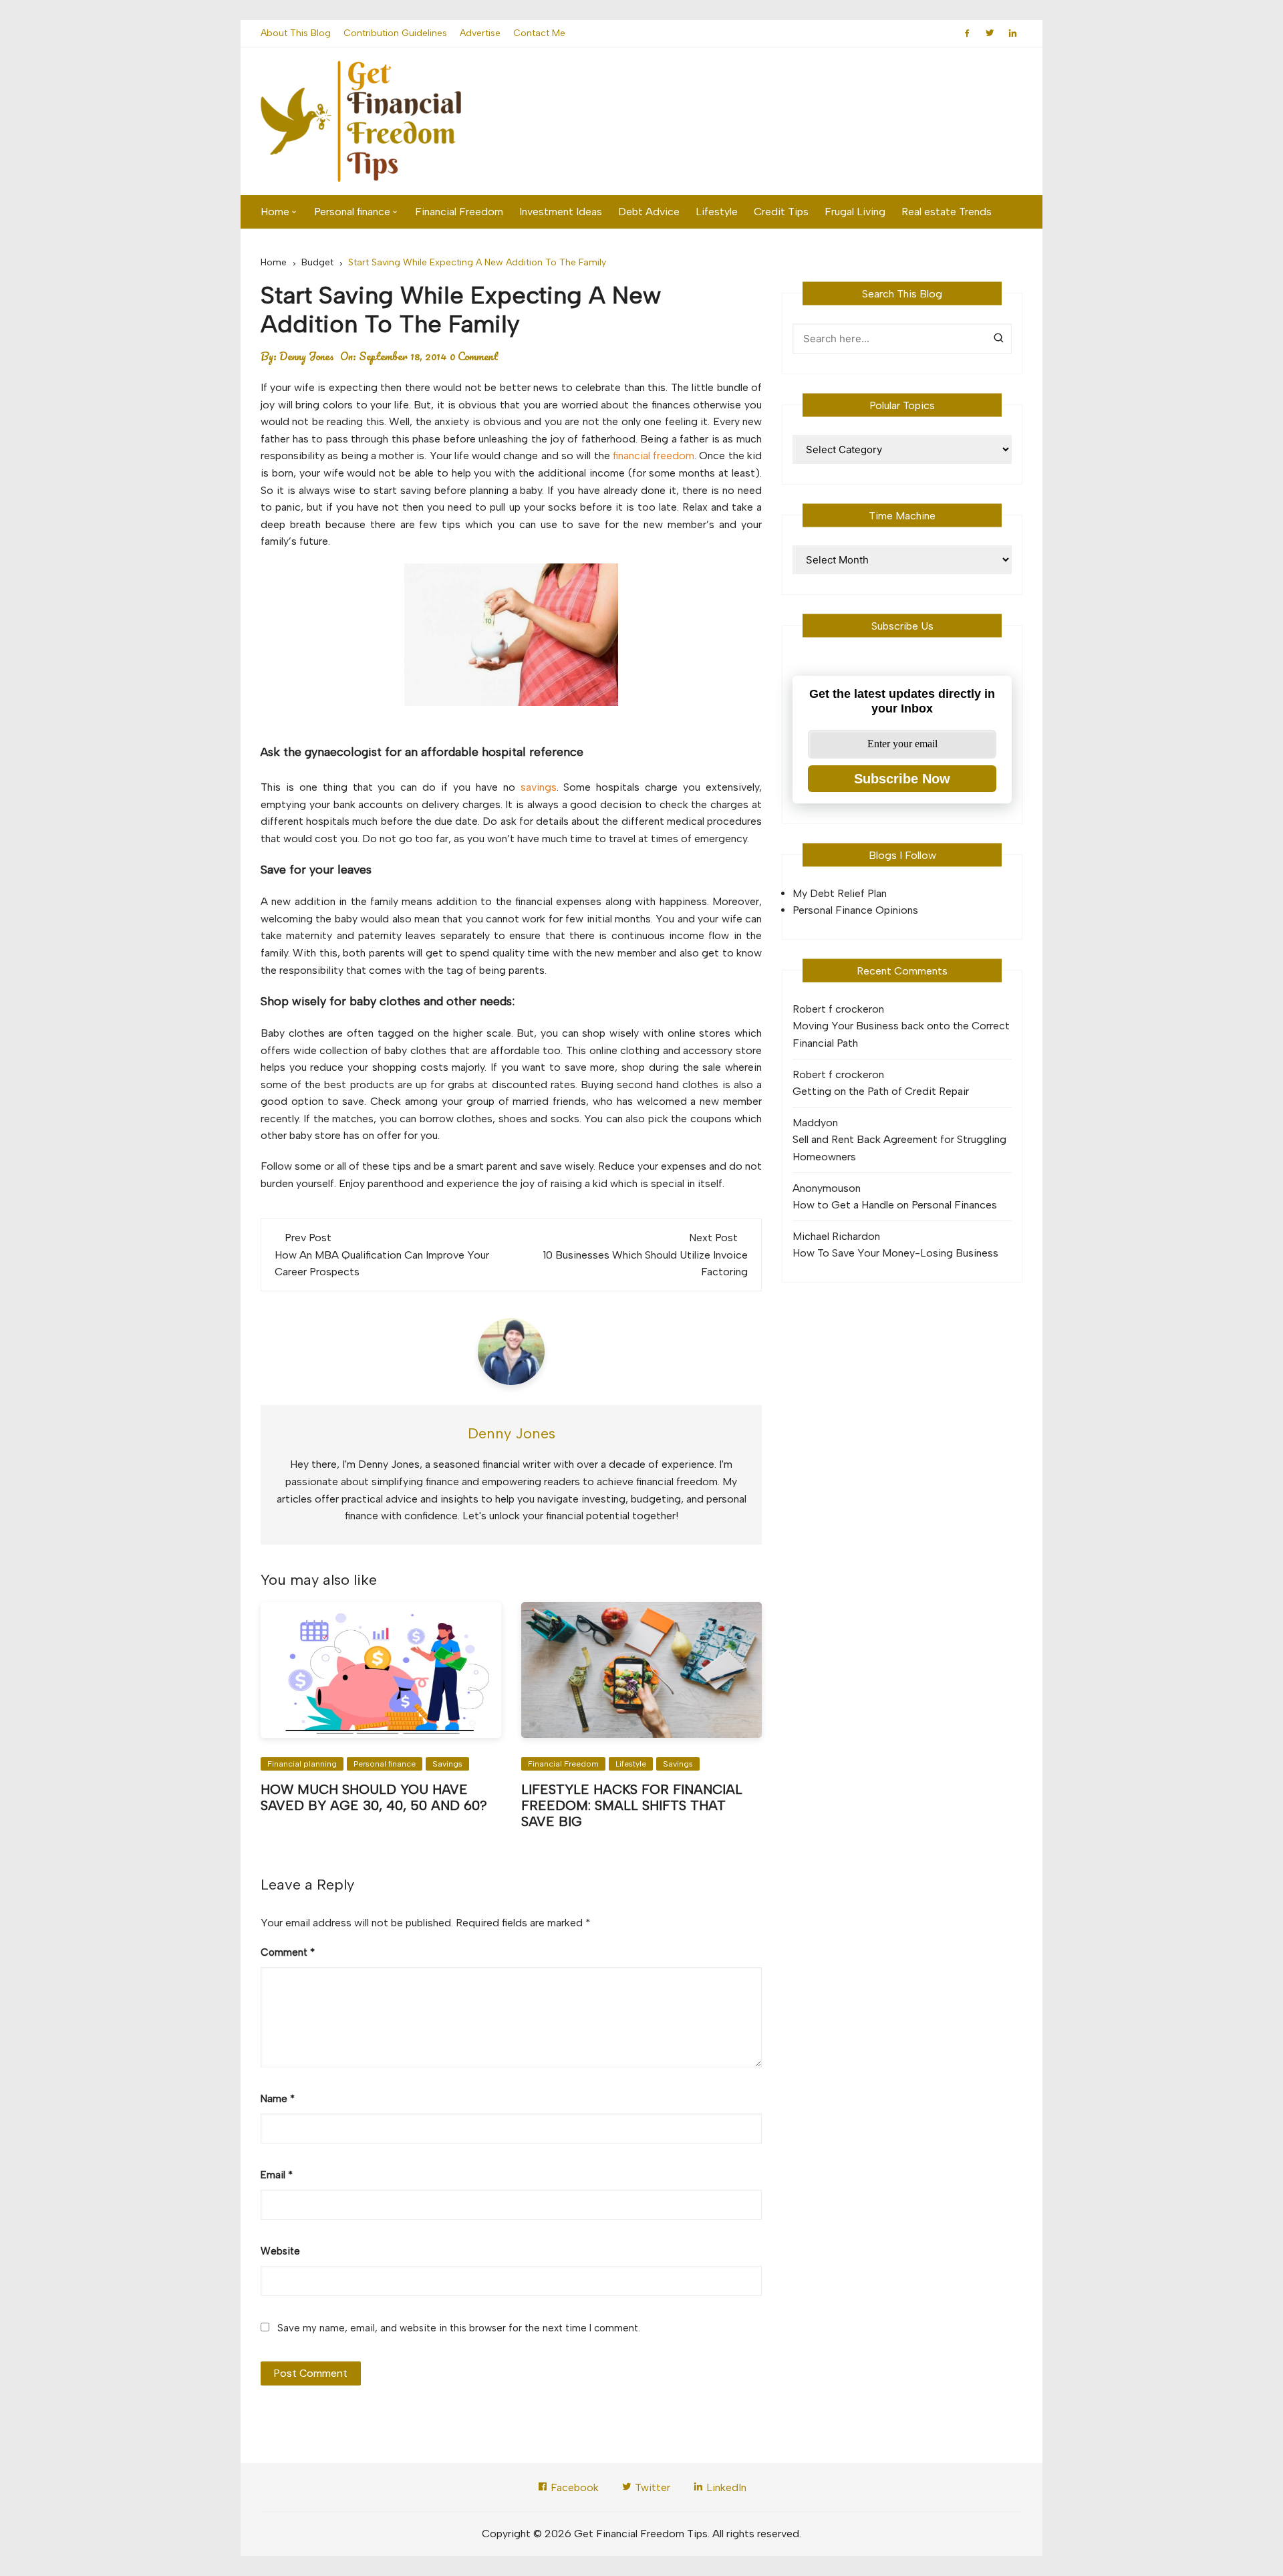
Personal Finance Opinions (855, 910)
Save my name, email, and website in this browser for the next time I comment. (459, 2328)
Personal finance (352, 212)
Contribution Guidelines (395, 33)
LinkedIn (725, 2487)
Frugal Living (855, 212)
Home (275, 212)
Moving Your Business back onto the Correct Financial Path (901, 1034)
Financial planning (302, 1764)
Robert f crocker (832, 1009)
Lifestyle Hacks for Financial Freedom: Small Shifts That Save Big (632, 1805)
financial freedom (654, 456)
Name (278, 2099)
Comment (288, 1952)
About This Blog (296, 33)
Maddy (809, 1123)
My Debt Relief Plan (840, 893)
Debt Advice (649, 212)
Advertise (480, 33)
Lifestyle (717, 212)
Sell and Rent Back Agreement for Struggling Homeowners (899, 1148)
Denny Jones (307, 356)
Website (280, 2251)
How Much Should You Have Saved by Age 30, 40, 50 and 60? (374, 1797)
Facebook (573, 2487)
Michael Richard (830, 1236)
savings (539, 787)
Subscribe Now (902, 779)
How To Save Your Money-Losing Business (895, 1253)
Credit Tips (781, 212)
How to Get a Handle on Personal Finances (895, 1205)
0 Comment (474, 356)
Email (277, 2175)
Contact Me (539, 33)
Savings (447, 1764)
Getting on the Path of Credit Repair (881, 1091)
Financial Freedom (459, 212)
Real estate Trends (947, 212)
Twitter (651, 2487)
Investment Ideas (561, 212)
